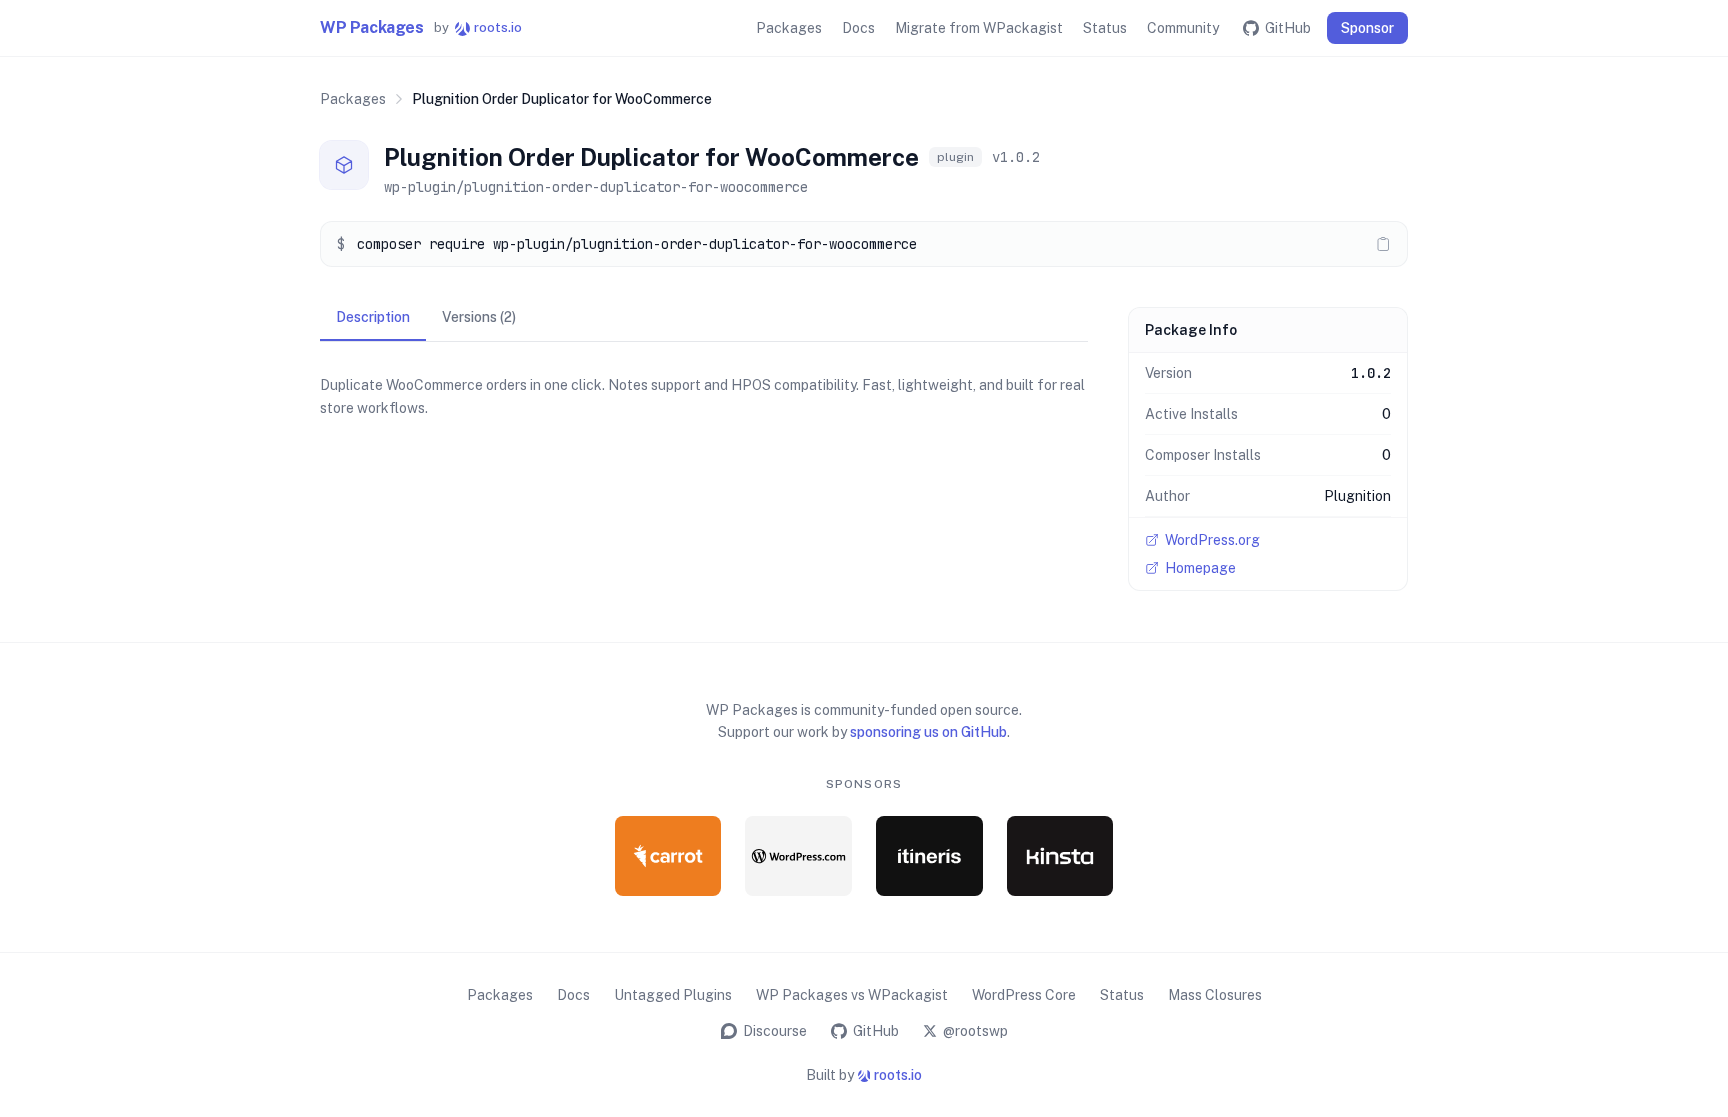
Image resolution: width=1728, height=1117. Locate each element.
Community (1183, 28)
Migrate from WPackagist (979, 28)
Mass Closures (1215, 995)
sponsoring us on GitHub (928, 732)
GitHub (1288, 28)
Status (1105, 28)
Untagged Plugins (673, 995)
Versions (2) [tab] (479, 317)
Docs (858, 28)
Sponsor (1367, 28)
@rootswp (975, 1031)
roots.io (478, 27)
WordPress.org (1212, 540)
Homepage (1200, 568)
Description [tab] (373, 317)
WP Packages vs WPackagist (852, 995)
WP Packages (372, 27)
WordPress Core (1024, 995)
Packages (789, 28)
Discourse (775, 1031)
